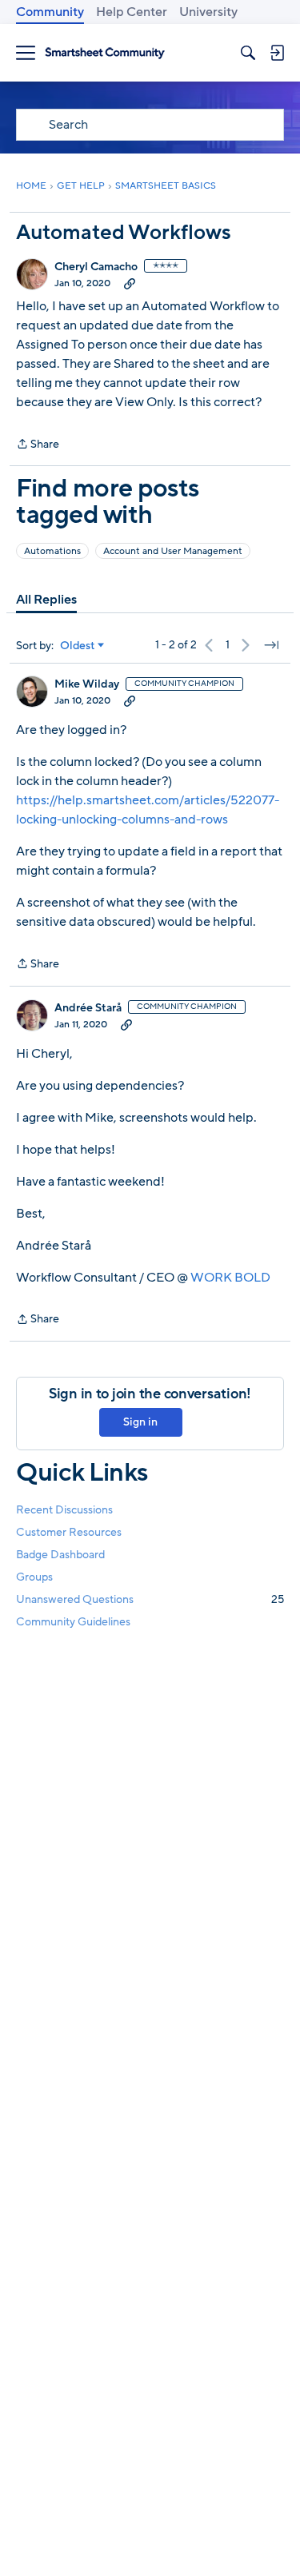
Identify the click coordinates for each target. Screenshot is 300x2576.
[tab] (46, 600)
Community (50, 12)
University (208, 12)
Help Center (132, 12)
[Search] (248, 53)
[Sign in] (277, 53)
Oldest (78, 646)
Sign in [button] (140, 1422)
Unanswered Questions (150, 1599)
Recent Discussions (64, 1510)
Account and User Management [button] (173, 551)
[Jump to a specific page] (271, 645)
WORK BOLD (230, 1278)
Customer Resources (69, 1532)
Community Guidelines (73, 1622)
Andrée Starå (88, 1008)
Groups (34, 1577)
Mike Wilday (87, 684)
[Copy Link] (130, 283)
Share (38, 445)
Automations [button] (52, 551)
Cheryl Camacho (96, 267)
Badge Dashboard (60, 1555)
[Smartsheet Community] (105, 53)
